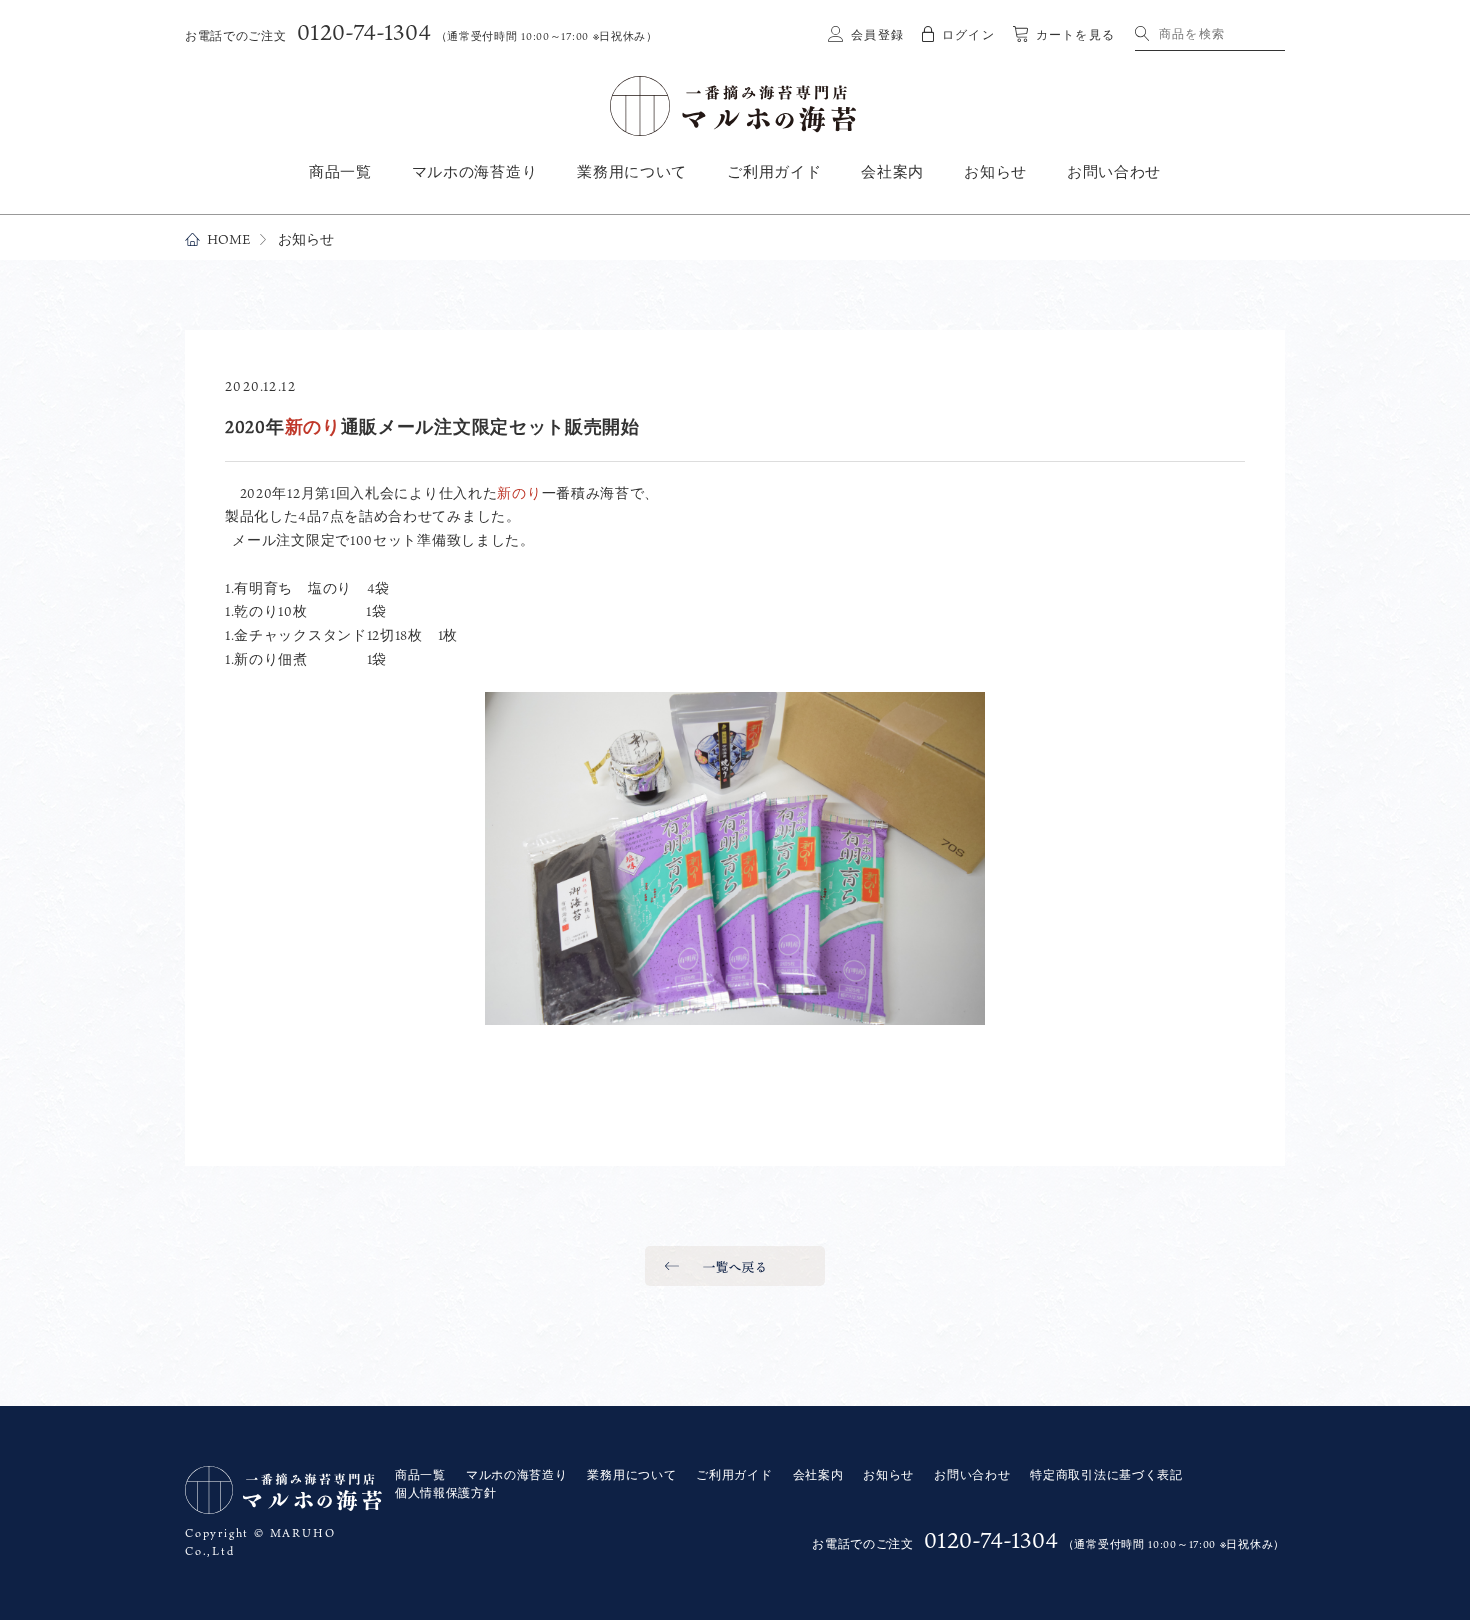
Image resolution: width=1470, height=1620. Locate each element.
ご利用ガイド (774, 172)
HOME (228, 239)
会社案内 (892, 172)
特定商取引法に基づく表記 (1106, 1475)
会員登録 (877, 35)
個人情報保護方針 (446, 1493)
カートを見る (1075, 35)
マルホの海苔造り (475, 172)
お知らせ (995, 172)
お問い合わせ (1114, 172)
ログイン (968, 35)
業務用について (632, 172)
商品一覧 (340, 172)
